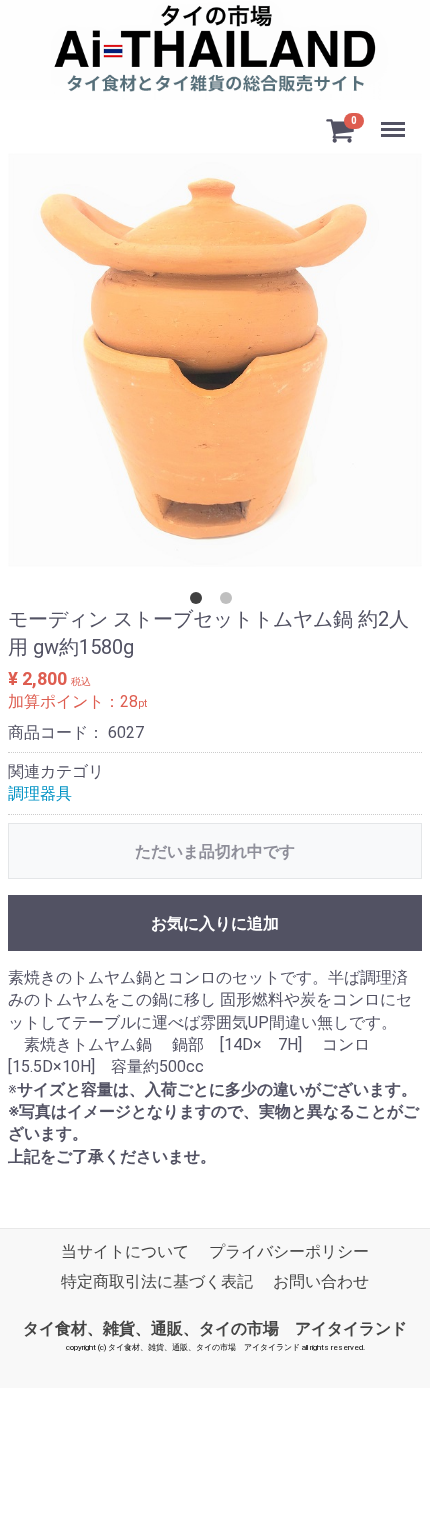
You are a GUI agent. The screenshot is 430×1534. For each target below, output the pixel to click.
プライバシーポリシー (289, 1251)
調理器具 (40, 793)
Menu (395, 118)
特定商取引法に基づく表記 (157, 1282)
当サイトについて (125, 1251)
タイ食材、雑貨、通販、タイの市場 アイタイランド (215, 1328)
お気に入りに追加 (215, 923)
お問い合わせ (321, 1282)
